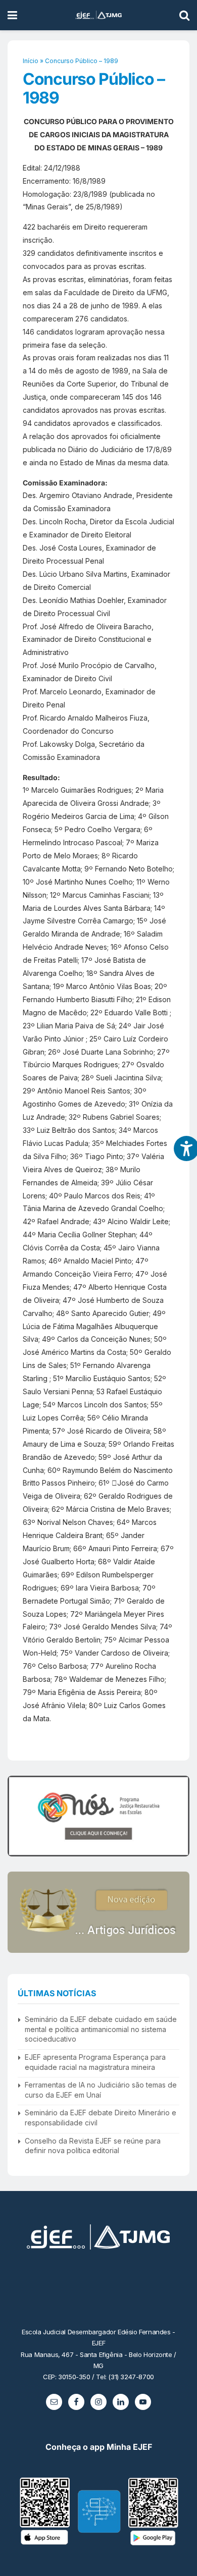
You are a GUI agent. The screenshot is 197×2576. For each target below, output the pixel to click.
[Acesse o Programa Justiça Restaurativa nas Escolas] (98, 1816)
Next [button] (178, 1816)
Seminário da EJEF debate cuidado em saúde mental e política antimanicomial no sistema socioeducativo (101, 2029)
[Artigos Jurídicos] (98, 1912)
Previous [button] (19, 1816)
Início (31, 61)
